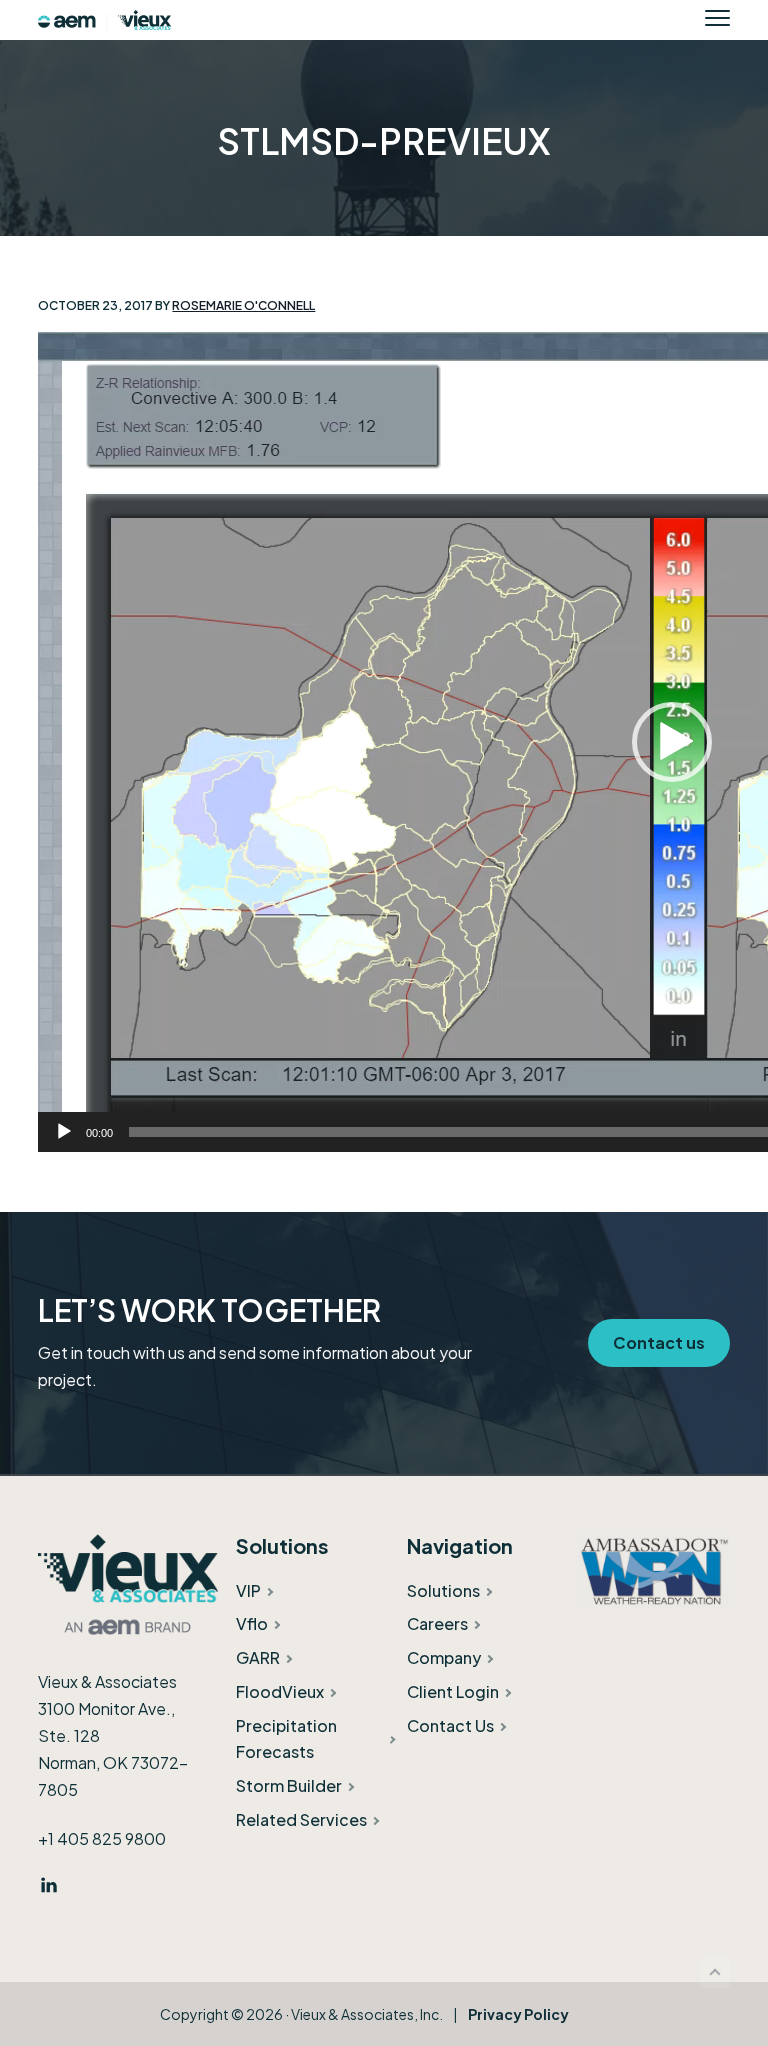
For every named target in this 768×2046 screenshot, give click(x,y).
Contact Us (450, 1725)
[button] (672, 742)
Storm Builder (289, 1785)
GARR (258, 1657)
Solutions (443, 1590)
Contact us (659, 1342)
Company (444, 1657)
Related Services (301, 1819)
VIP (248, 1590)
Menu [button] (696, 17)
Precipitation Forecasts (286, 1738)
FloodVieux (280, 1691)
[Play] (64, 1132)
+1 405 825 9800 (102, 1838)
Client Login (453, 1691)
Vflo (252, 1623)
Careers (437, 1623)
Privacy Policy (518, 2014)
